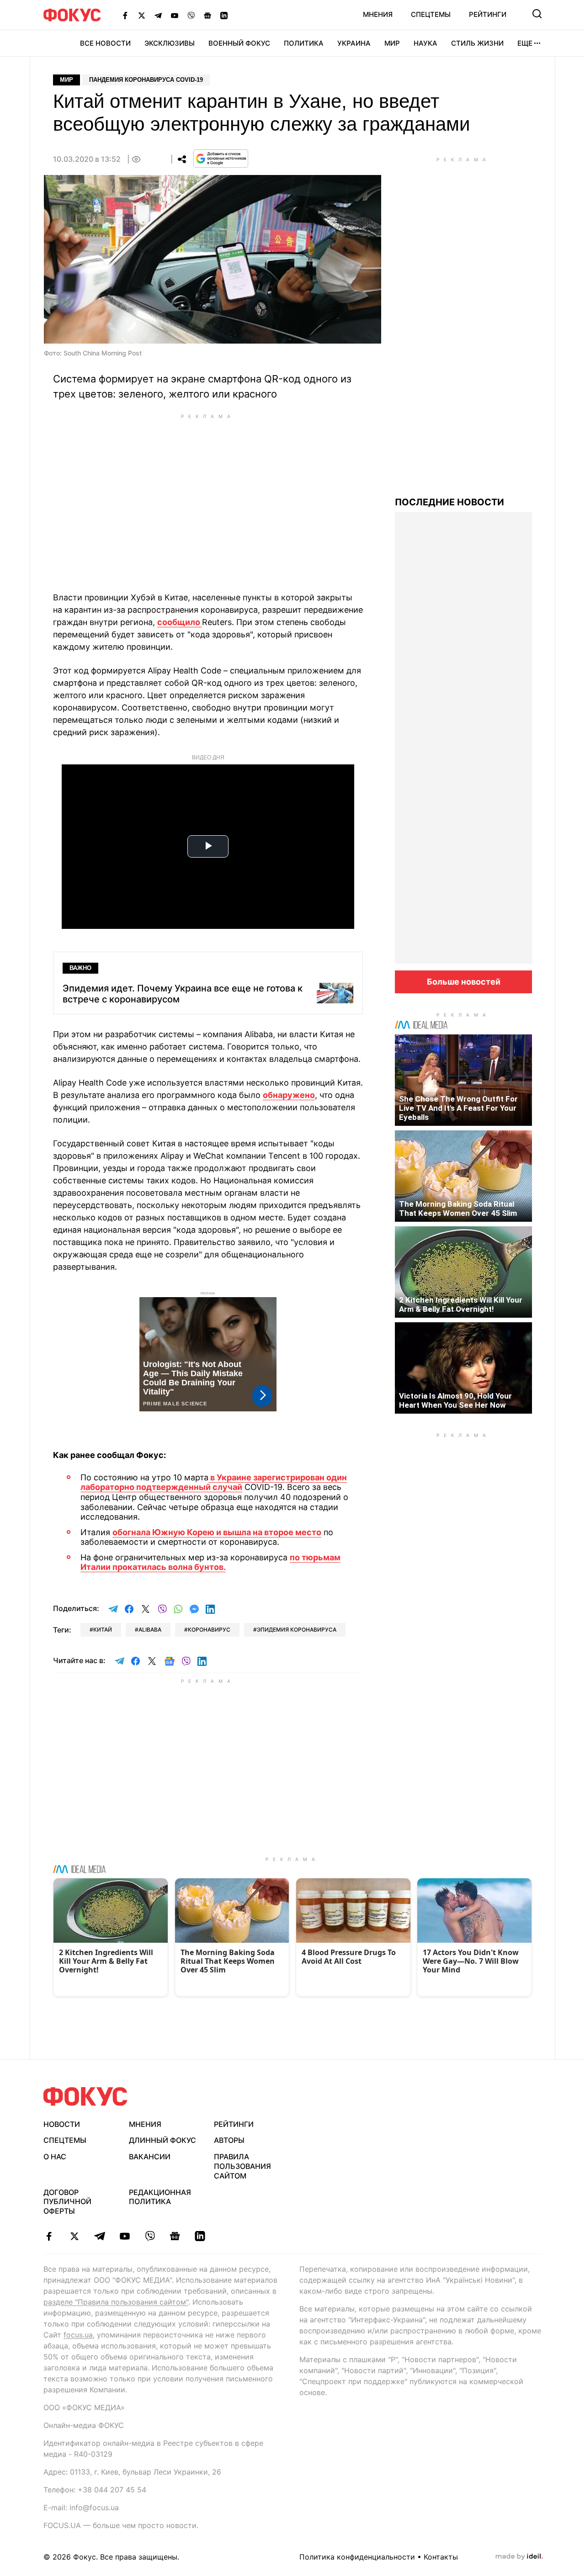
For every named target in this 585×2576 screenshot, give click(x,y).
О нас (55, 2157)
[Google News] (207, 15)
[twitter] (74, 2236)
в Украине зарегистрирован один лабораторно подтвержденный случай (214, 1482)
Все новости (105, 43)
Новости (62, 2124)
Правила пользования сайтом (242, 2166)
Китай (103, 1630)
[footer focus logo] (85, 2096)
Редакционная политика (160, 2197)
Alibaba (150, 1630)
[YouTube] (175, 15)
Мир (392, 43)
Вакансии (150, 2157)
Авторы (229, 2140)
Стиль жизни (477, 43)
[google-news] (175, 2236)
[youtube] (125, 2236)
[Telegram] (158, 15)
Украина (354, 43)
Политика (304, 43)
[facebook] (49, 2236)
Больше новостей (464, 982)
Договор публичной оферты (67, 2202)
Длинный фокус (162, 2140)
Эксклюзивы (170, 43)
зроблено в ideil (519, 2557)
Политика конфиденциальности (357, 2557)
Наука (425, 43)
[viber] (150, 2236)
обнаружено (289, 1095)
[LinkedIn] (224, 15)
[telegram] (99, 2236)
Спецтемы (431, 14)
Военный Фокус (239, 43)
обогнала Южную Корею (163, 1532)
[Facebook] (125, 15)
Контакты (441, 2557)
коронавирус (209, 1630)
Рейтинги (488, 14)
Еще (525, 43)
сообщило (180, 622)
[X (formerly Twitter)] (142, 15)
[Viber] (191, 15)
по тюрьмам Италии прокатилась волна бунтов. (210, 1562)
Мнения (378, 14)
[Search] (537, 14)
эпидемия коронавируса (297, 1630)
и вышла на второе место (268, 1532)
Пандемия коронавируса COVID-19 (146, 80)
